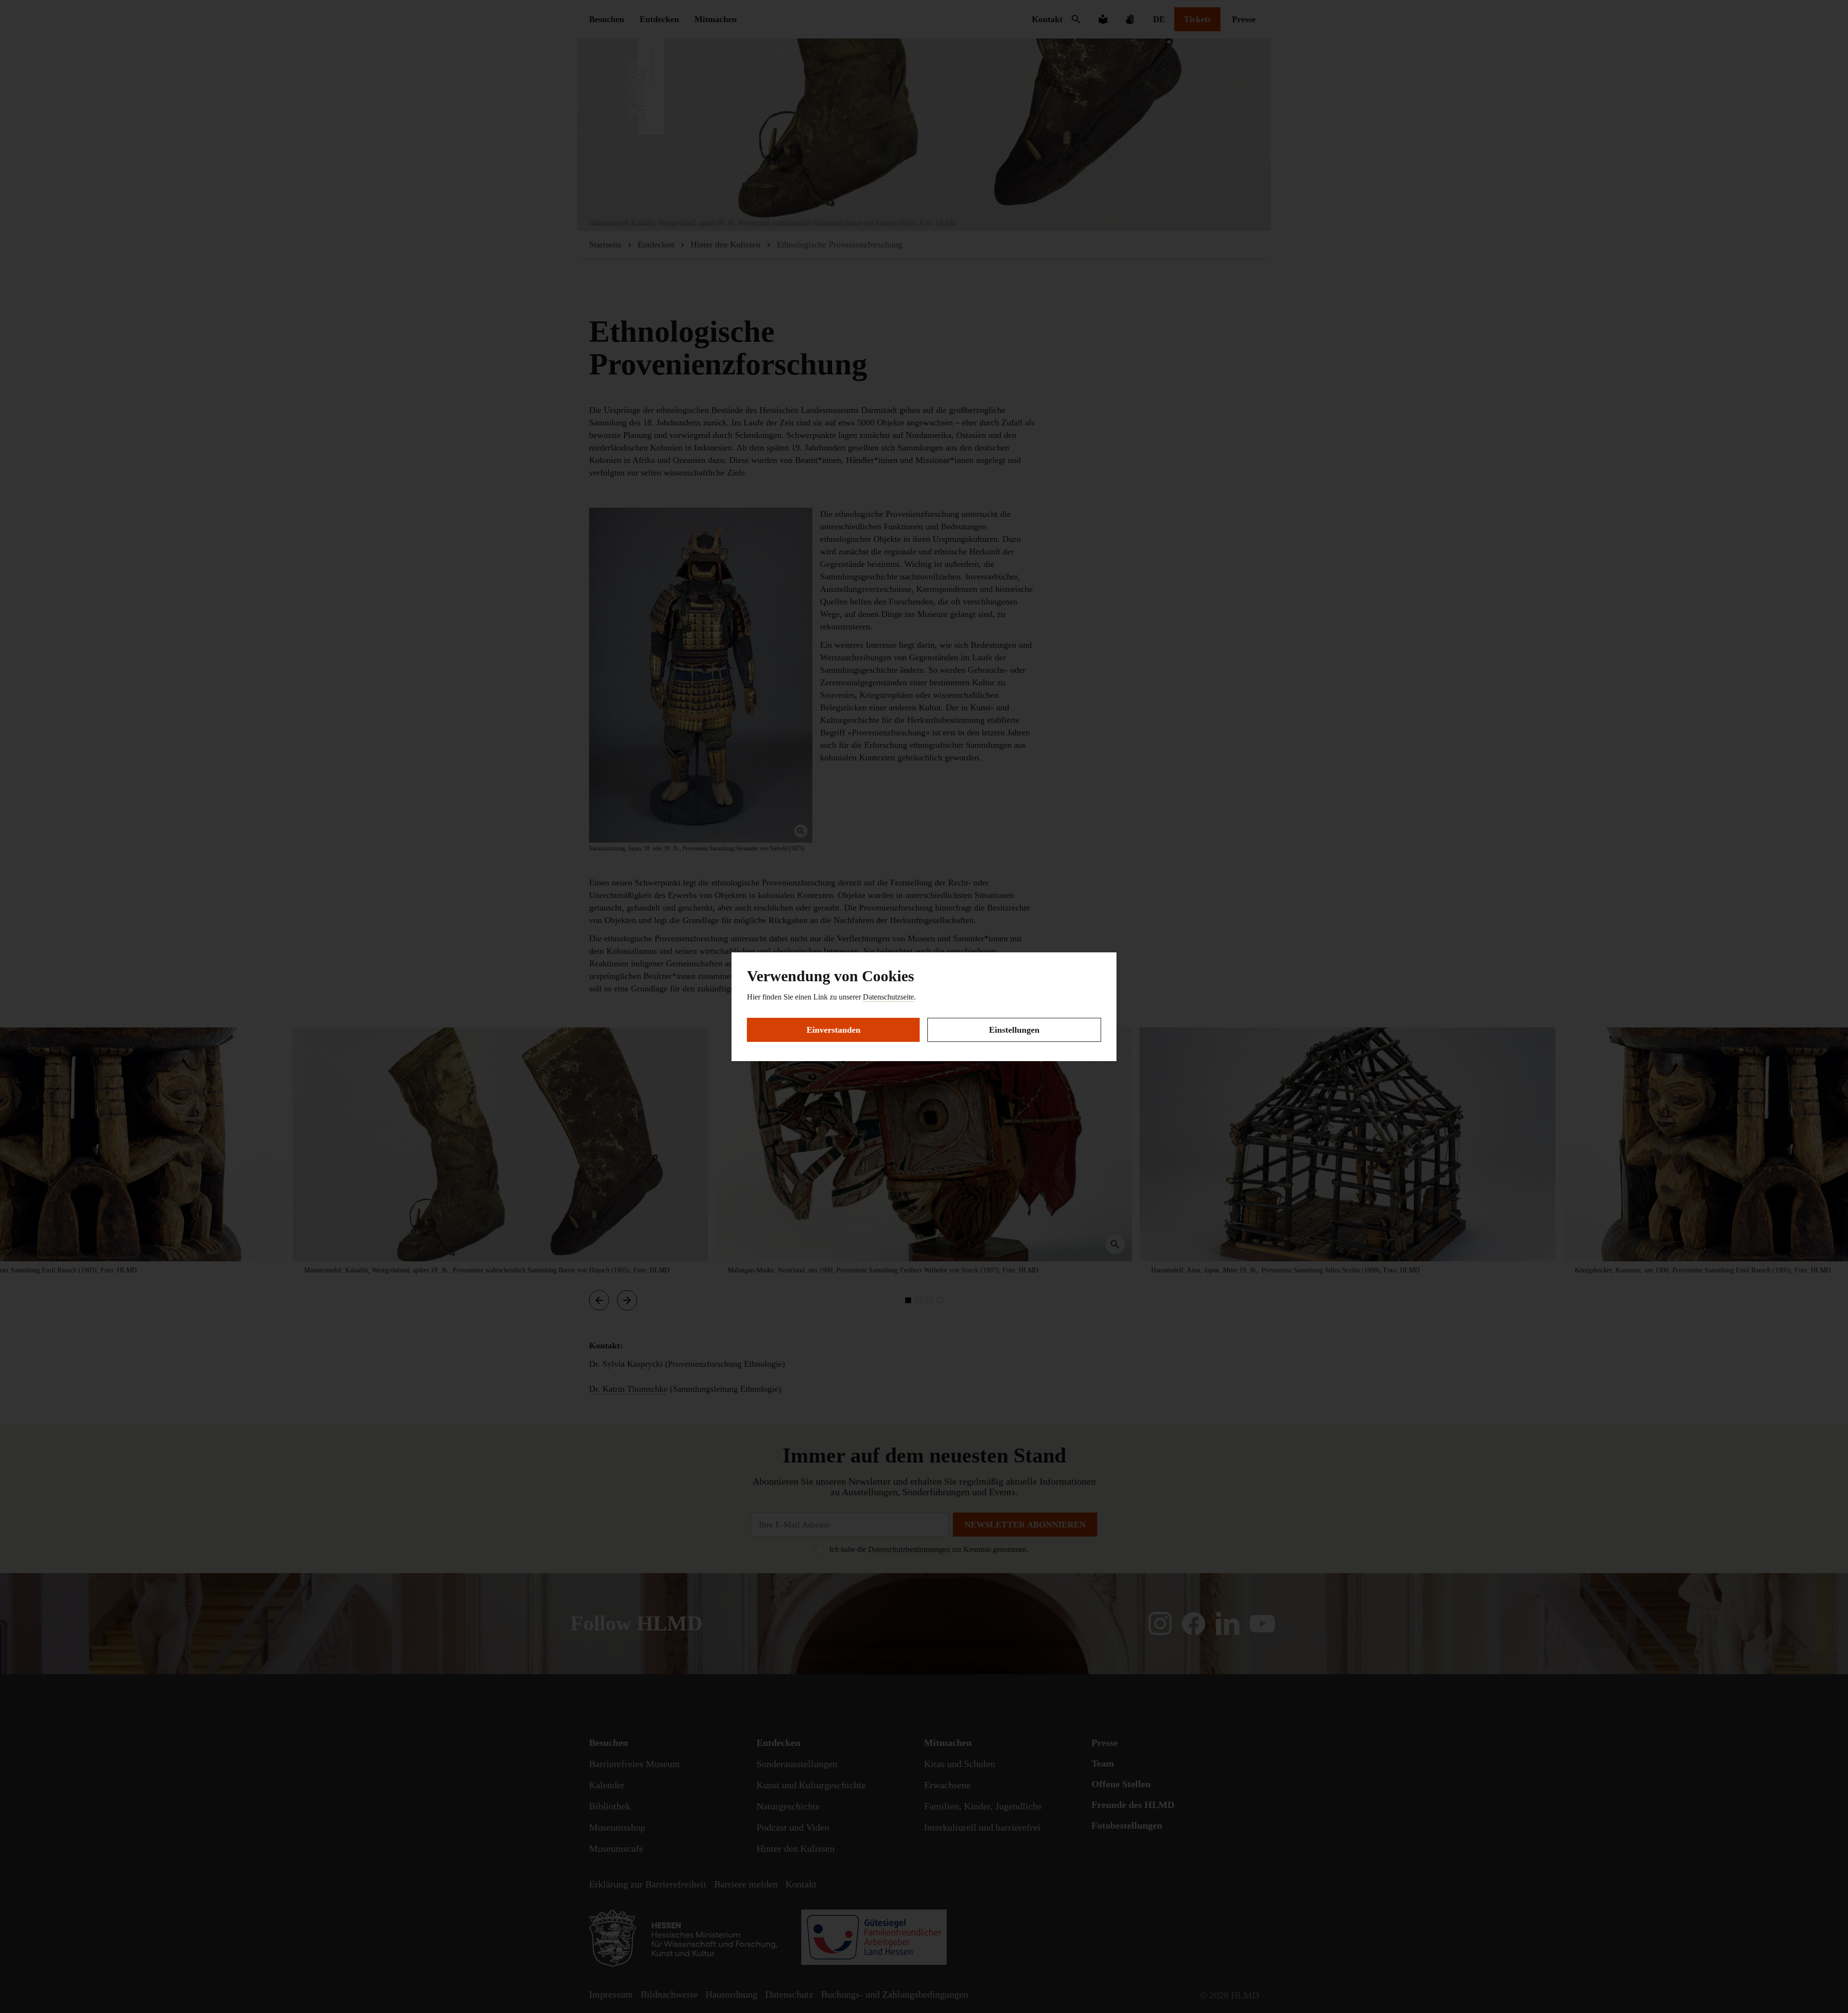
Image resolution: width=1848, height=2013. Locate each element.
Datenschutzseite (888, 997)
